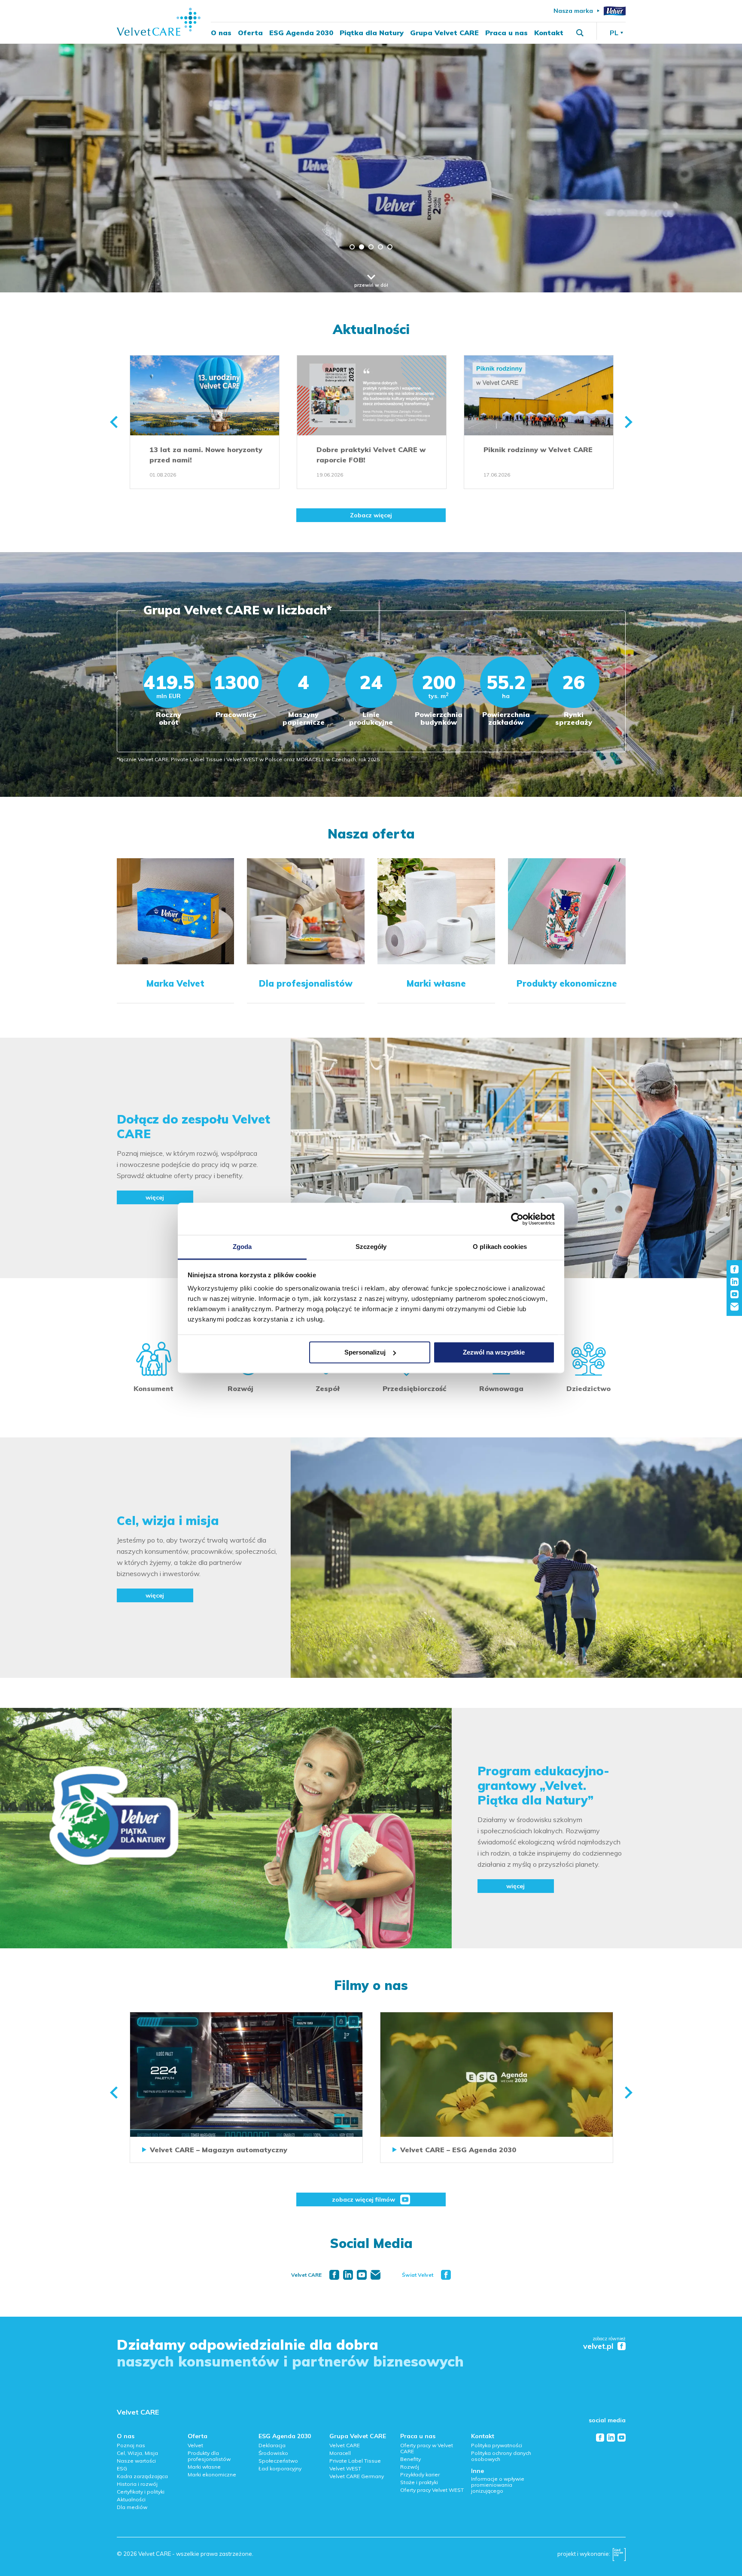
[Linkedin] (348, 2275)
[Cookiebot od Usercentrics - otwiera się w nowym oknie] (517, 1219)
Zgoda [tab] (242, 1247)
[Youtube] (362, 2275)
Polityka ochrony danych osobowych (501, 2456)
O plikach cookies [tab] (500, 1247)
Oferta (250, 33)
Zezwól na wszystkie (494, 1352)
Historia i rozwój (137, 2484)
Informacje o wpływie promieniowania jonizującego (498, 2485)
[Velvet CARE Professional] (306, 863)
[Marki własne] (436, 863)
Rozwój (240, 1388)
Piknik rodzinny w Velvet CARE (538, 450)
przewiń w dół (371, 285)
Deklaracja (272, 2445)
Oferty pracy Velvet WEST (432, 2490)
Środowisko (273, 2453)
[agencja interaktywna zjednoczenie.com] (619, 2557)
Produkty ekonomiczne (567, 984)
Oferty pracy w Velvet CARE (427, 2448)
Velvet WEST (345, 2468)
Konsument (154, 1388)
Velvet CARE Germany (357, 2476)
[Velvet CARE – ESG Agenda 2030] (497, 2075)
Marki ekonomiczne (212, 2474)
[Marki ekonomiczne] (567, 863)
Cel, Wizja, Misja (137, 2453)
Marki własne (436, 984)
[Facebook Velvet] (446, 2275)
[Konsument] (154, 1359)
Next (629, 422)
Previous (114, 422)
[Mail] (376, 2275)
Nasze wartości (136, 2461)
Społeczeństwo (278, 2461)
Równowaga (501, 1388)
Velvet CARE (138, 2412)
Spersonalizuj (365, 1352)
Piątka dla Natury (372, 33)
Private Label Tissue (355, 2461)
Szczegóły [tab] (371, 1247)
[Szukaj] (580, 33)
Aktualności (371, 329)
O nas (221, 33)
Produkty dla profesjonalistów (209, 2456)
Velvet (195, 2445)
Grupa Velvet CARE (444, 33)
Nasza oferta (371, 834)
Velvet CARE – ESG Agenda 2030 (458, 2150)
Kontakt (549, 33)
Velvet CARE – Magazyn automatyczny (219, 2150)
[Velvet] (615, 11)
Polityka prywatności (497, 2445)
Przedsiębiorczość (414, 1388)
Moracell (340, 2453)
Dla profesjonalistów (306, 984)
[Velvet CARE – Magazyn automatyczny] (246, 2075)
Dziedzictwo (588, 1388)
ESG (122, 2468)
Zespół (328, 1388)
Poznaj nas (131, 2445)
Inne (477, 2471)
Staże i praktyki (419, 2482)
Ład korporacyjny (280, 2468)
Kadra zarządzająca (142, 2476)
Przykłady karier (420, 2474)
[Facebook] (334, 2275)
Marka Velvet (175, 984)
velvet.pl (598, 2347)
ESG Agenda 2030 (301, 33)
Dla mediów (132, 2507)
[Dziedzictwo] (588, 1359)
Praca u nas (506, 33)
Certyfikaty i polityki (141, 2492)
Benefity (411, 2459)
